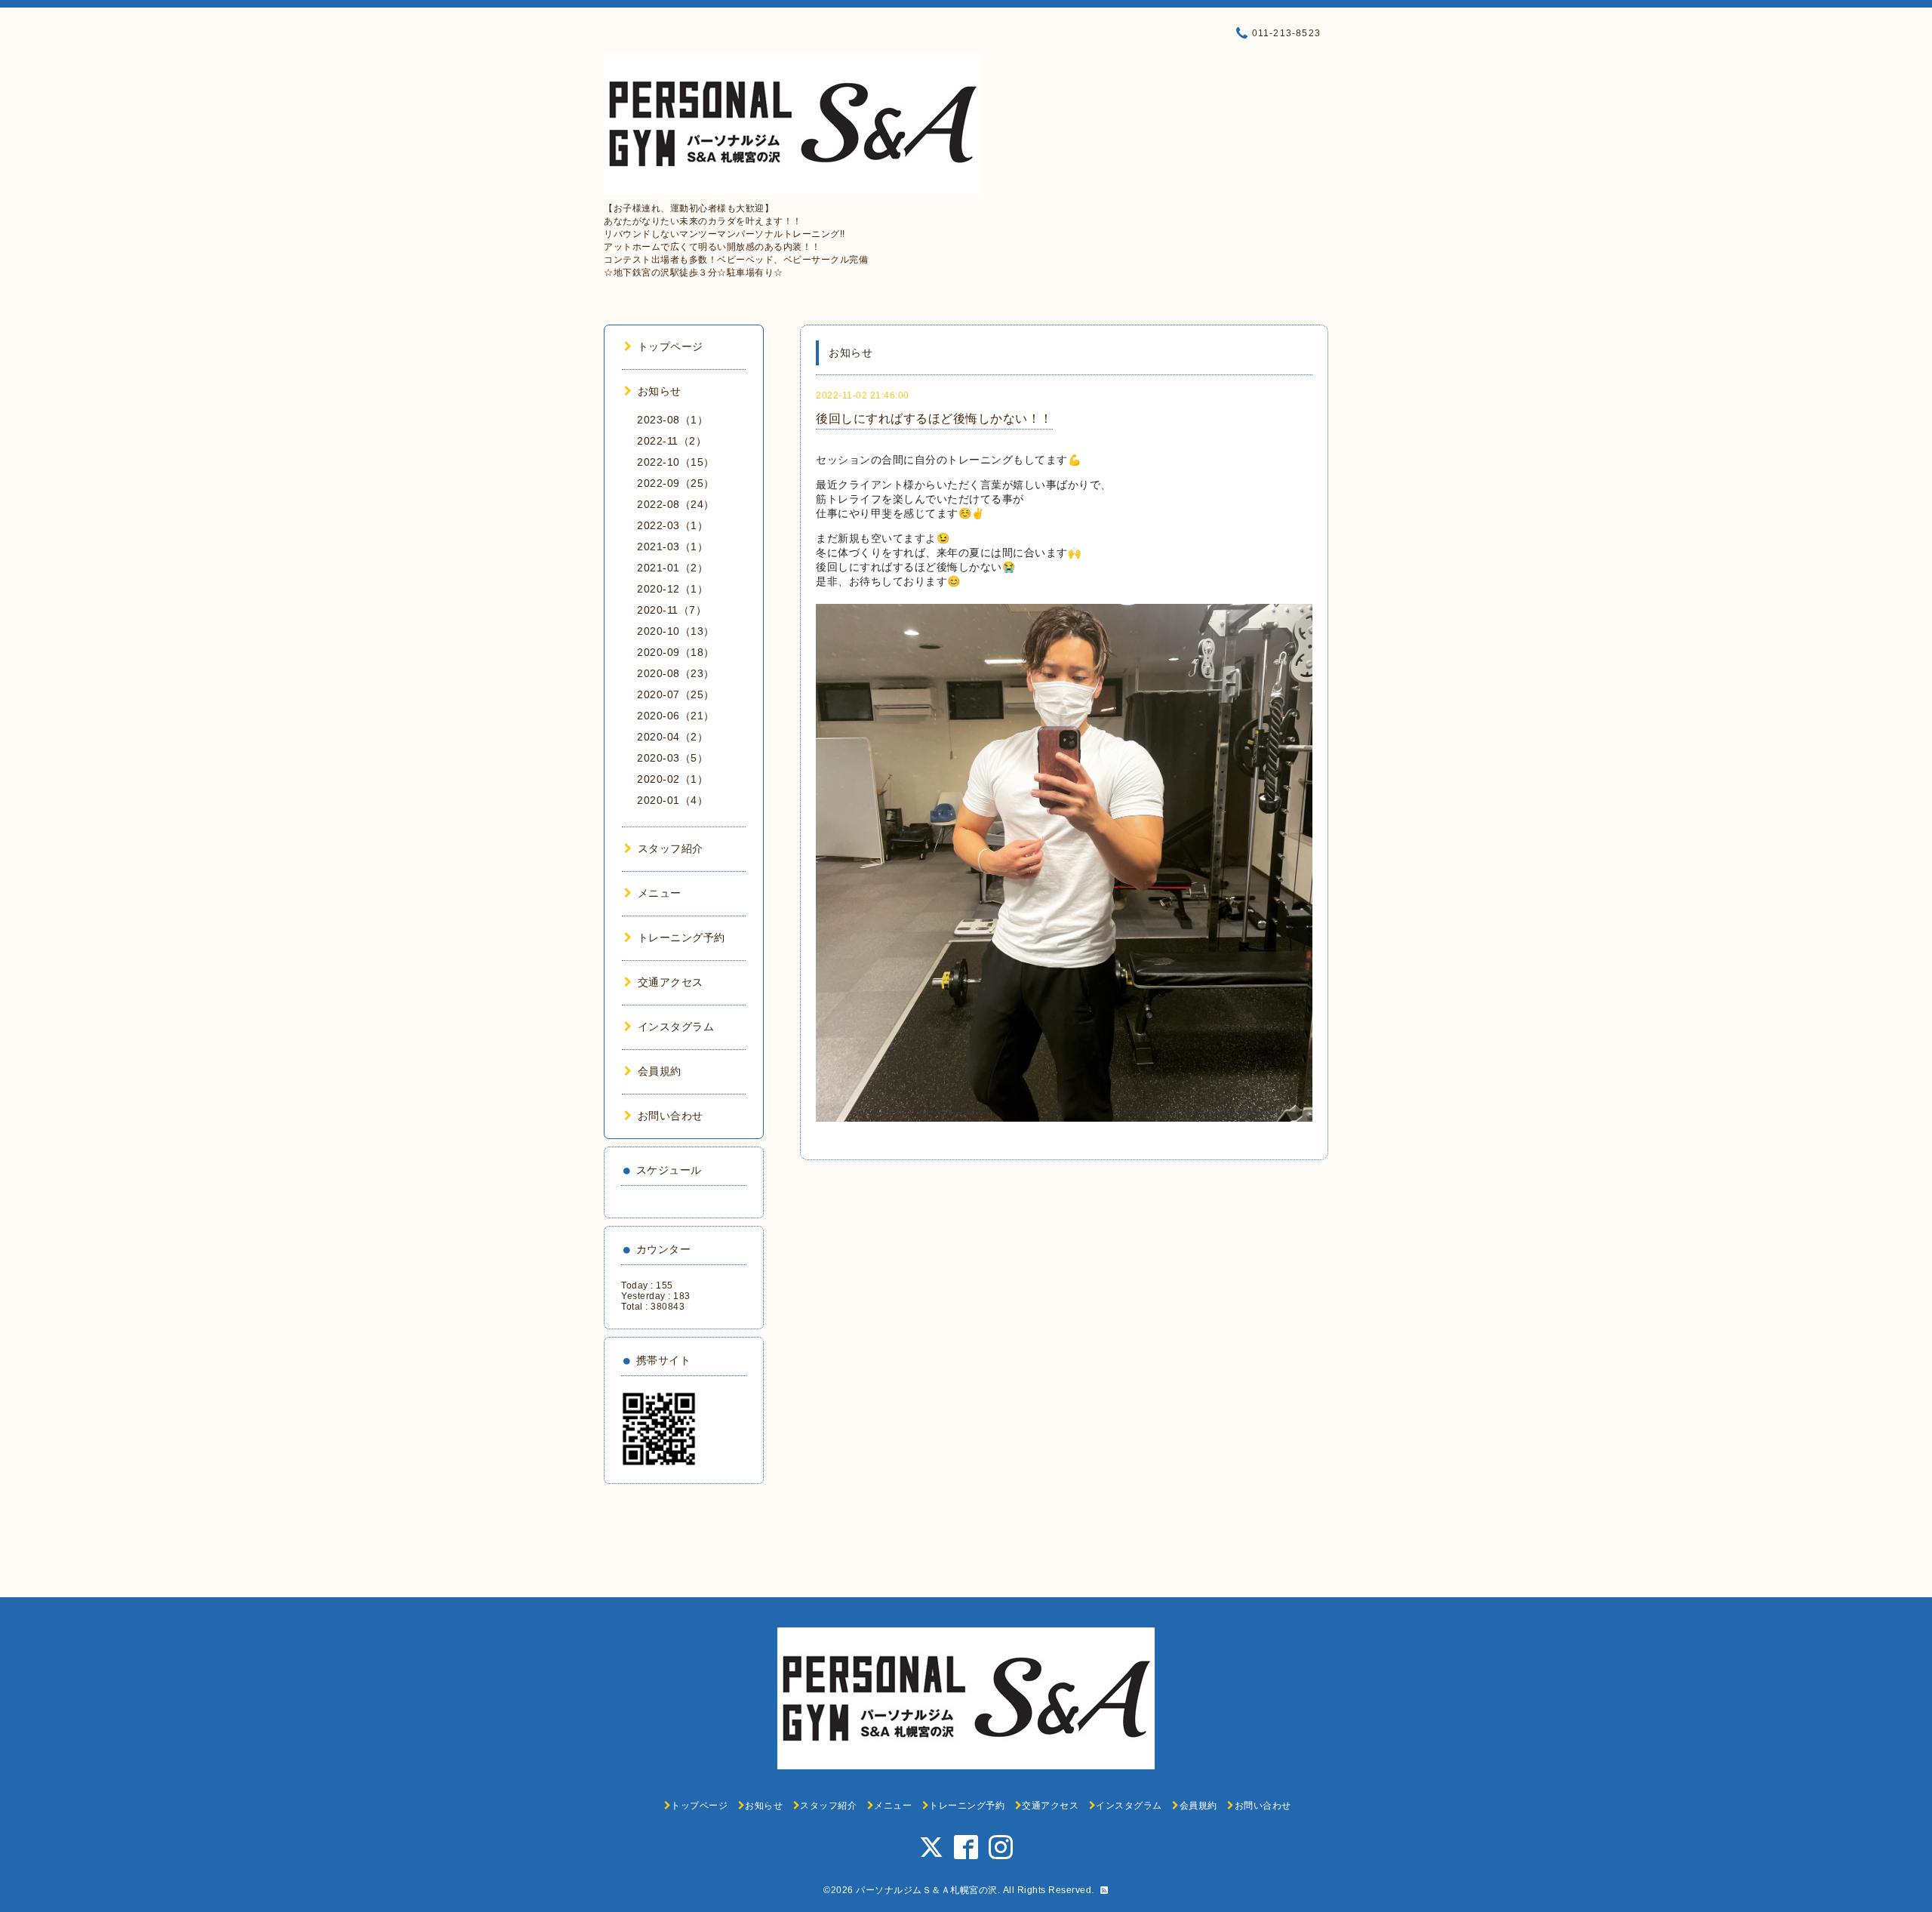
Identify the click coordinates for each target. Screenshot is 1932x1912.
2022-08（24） (676, 504)
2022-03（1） (672, 525)
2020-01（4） (672, 800)
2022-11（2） (672, 441)
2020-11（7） (672, 610)
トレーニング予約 (681, 938)
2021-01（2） (672, 568)
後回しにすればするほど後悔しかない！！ (934, 419)
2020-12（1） (672, 589)
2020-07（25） (676, 694)
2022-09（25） (676, 483)
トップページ (671, 346)
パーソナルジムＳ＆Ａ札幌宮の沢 (927, 1890)
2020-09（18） (676, 652)
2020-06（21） (676, 716)
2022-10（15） (676, 462)
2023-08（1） (672, 420)
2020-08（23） (676, 673)
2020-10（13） (676, 631)
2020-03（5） (672, 758)
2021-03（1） (672, 547)
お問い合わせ (671, 1116)
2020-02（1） (672, 779)
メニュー (660, 893)
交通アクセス (671, 982)
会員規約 (660, 1071)
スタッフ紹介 (671, 848)
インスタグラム (676, 1027)
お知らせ (660, 391)
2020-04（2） (672, 737)
